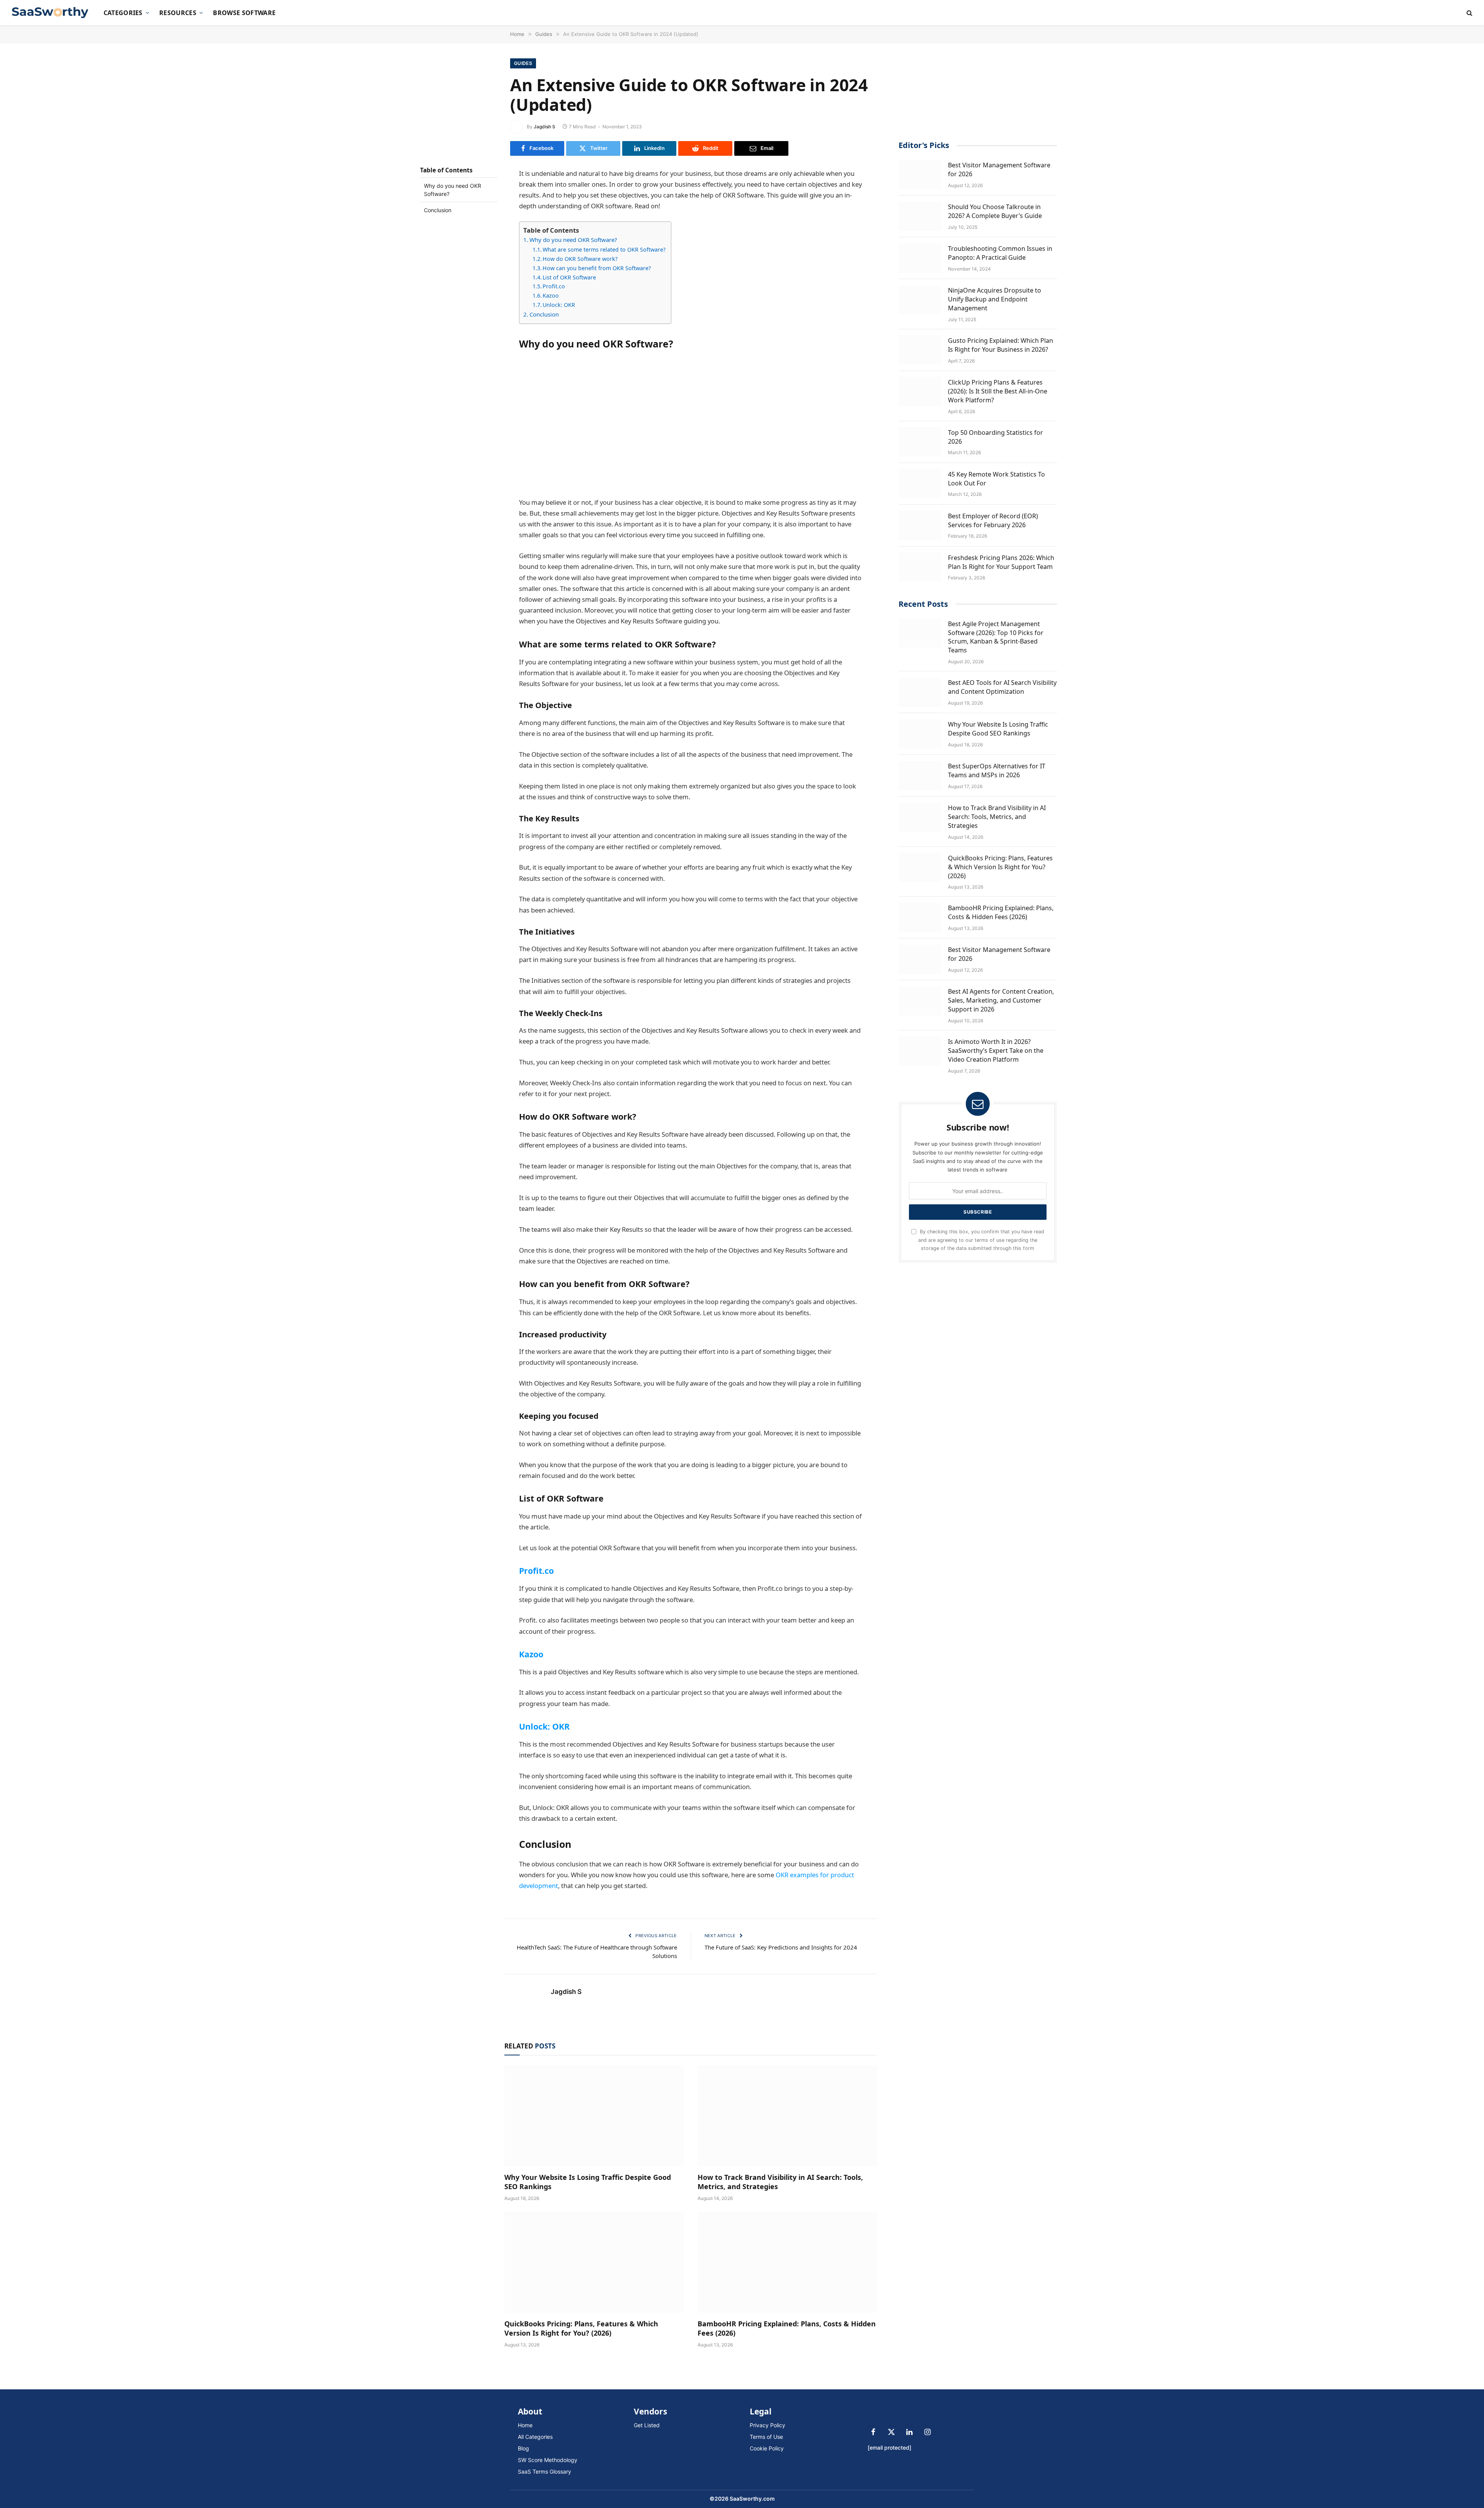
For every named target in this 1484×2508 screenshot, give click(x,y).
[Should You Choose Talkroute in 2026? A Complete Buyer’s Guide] (920, 216)
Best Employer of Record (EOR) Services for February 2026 (993, 520)
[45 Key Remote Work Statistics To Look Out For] (920, 484)
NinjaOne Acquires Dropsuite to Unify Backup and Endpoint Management (995, 299)
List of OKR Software (569, 277)
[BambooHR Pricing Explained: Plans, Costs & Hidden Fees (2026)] (787, 2262)
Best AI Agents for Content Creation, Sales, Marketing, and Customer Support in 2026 (1001, 1000)
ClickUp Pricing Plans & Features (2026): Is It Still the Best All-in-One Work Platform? (998, 391)
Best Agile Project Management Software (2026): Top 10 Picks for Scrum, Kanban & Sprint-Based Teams (996, 637)
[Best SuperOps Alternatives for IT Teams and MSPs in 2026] (920, 776)
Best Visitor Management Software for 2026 (999, 169)
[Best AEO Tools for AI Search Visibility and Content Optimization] (920, 692)
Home (525, 2425)
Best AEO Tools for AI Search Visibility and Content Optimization (1002, 687)
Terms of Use (766, 2437)
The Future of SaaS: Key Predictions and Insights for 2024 (781, 1947)
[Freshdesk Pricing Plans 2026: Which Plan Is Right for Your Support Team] (920, 567)
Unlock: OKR (559, 305)
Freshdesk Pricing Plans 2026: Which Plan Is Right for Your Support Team (1001, 562)
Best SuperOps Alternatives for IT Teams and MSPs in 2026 (997, 770)
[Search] (1469, 13)
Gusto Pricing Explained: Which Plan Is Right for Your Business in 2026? (1001, 345)
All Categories (535, 2437)
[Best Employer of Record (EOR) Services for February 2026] (920, 525)
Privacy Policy (768, 2425)
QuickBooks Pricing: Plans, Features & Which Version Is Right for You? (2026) (581, 2328)
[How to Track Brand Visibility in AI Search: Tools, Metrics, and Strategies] (787, 2116)
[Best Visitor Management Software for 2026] (920, 175)
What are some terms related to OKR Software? (605, 249)
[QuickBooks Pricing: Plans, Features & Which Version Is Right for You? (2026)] (594, 2262)
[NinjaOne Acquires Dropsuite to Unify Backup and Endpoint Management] (920, 300)
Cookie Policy (767, 2448)
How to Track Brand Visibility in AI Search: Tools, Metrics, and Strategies (780, 2182)
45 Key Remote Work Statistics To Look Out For (996, 478)
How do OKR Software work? (581, 259)
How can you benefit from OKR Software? (597, 268)
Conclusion (438, 210)
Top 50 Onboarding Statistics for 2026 (996, 437)
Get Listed (647, 2425)
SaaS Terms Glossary (545, 2471)
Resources (178, 13)
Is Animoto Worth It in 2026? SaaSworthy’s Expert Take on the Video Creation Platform (996, 1050)
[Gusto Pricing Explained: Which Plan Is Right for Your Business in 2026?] (920, 350)
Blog (523, 2448)
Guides (523, 63)
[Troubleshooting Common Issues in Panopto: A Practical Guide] (920, 258)
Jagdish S (545, 127)
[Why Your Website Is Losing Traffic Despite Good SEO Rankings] (594, 2116)
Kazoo (551, 295)
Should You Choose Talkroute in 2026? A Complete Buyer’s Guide (995, 211)
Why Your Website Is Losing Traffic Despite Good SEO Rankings (588, 2182)
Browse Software (244, 13)
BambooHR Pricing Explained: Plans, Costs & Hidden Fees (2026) (787, 2328)
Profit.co (554, 286)
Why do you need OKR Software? (453, 190)
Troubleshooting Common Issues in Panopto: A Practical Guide (1000, 253)
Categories (123, 13)
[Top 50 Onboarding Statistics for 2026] (920, 442)
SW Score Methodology (548, 2460)
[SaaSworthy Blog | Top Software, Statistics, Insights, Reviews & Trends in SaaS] (51, 13)
